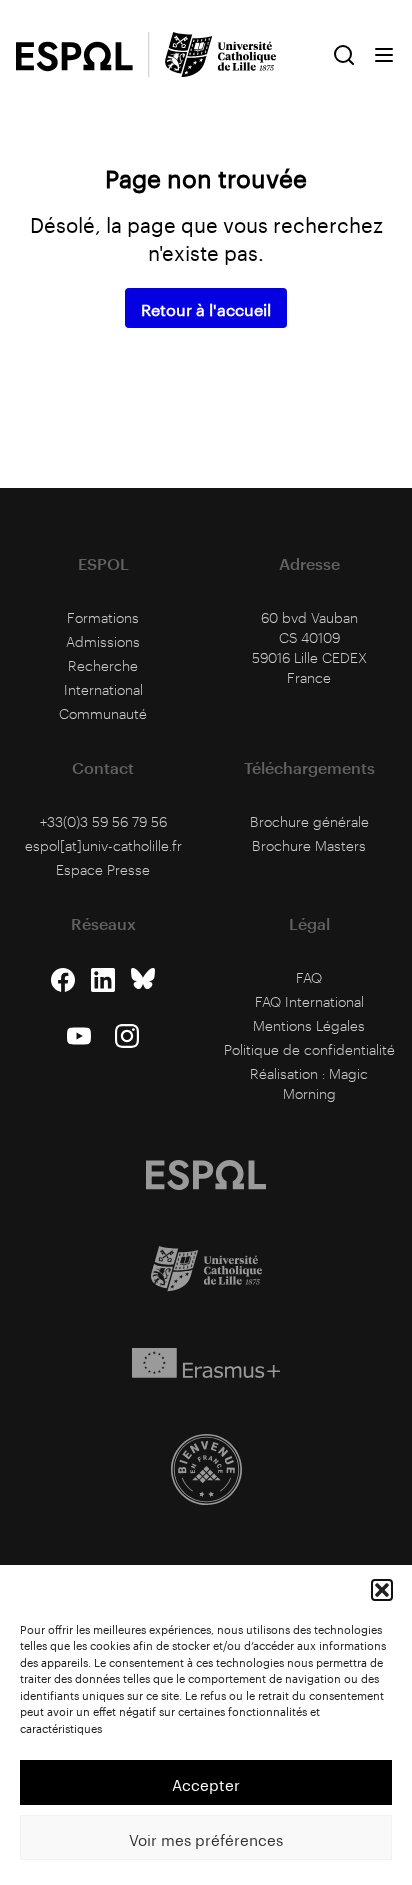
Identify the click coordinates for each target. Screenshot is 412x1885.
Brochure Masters (309, 845)
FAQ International (309, 1001)
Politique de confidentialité (309, 1049)
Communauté (103, 713)
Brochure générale (309, 821)
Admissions (103, 641)
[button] (382, 1590)
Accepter (206, 1783)
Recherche (103, 665)
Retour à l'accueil (206, 307)
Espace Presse (103, 869)
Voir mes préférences (206, 1838)
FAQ (309, 977)
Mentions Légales (309, 1025)
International (103, 689)
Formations (103, 617)
